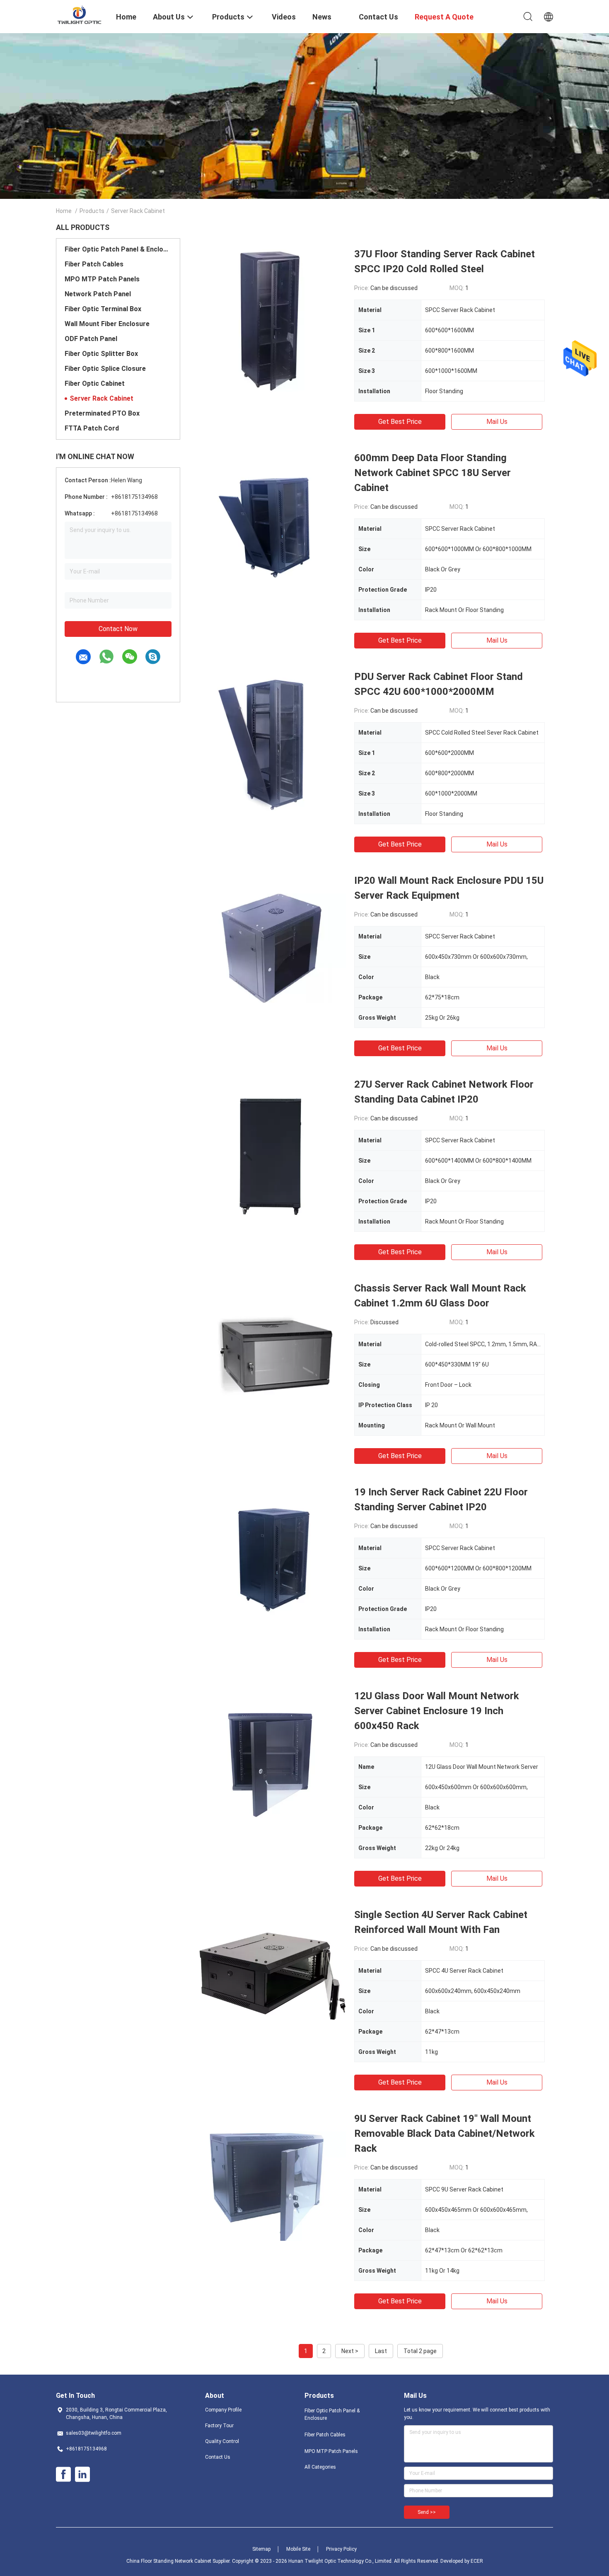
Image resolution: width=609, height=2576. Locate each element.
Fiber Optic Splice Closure (105, 369)
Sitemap (261, 2549)
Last (381, 2351)
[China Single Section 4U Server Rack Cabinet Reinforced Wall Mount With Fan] (271, 1982)
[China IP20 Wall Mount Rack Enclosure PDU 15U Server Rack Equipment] (271, 948)
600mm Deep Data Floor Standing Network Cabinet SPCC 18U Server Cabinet (433, 473)
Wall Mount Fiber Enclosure (107, 324)
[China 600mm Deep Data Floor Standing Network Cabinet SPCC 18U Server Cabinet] (271, 525)
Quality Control (222, 2441)
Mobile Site (298, 2549)
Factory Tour (219, 2426)
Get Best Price (400, 422)
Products (92, 211)
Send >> (427, 2512)
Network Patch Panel (98, 294)
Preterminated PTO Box (102, 413)
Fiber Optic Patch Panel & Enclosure (118, 249)
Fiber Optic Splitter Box (101, 354)
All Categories (320, 2467)
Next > (350, 2351)
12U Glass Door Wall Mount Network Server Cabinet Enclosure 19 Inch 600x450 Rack (437, 1711)
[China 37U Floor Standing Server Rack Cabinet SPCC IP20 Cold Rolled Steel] (271, 321)
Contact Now (118, 629)
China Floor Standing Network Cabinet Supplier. (179, 2561)
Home (64, 211)
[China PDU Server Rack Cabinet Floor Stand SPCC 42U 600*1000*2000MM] (271, 744)
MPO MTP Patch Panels (102, 279)
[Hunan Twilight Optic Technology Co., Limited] (81, 16)
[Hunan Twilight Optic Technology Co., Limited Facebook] (63, 2474)
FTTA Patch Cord (92, 428)
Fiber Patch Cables (94, 264)
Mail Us (497, 422)
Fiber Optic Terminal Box (103, 309)
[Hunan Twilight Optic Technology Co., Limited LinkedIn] (82, 2474)
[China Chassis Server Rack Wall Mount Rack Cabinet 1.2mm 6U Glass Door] (271, 1355)
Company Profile (223, 2410)
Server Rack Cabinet (101, 398)
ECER (477, 2561)
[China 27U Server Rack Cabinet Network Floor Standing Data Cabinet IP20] (271, 1151)
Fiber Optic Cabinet (95, 383)
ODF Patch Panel (91, 339)
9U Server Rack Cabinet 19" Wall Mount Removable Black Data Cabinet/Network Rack (445, 2133)
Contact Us (218, 2457)
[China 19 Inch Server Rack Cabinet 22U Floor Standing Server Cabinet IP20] (271, 1559)
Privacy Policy (341, 2549)
